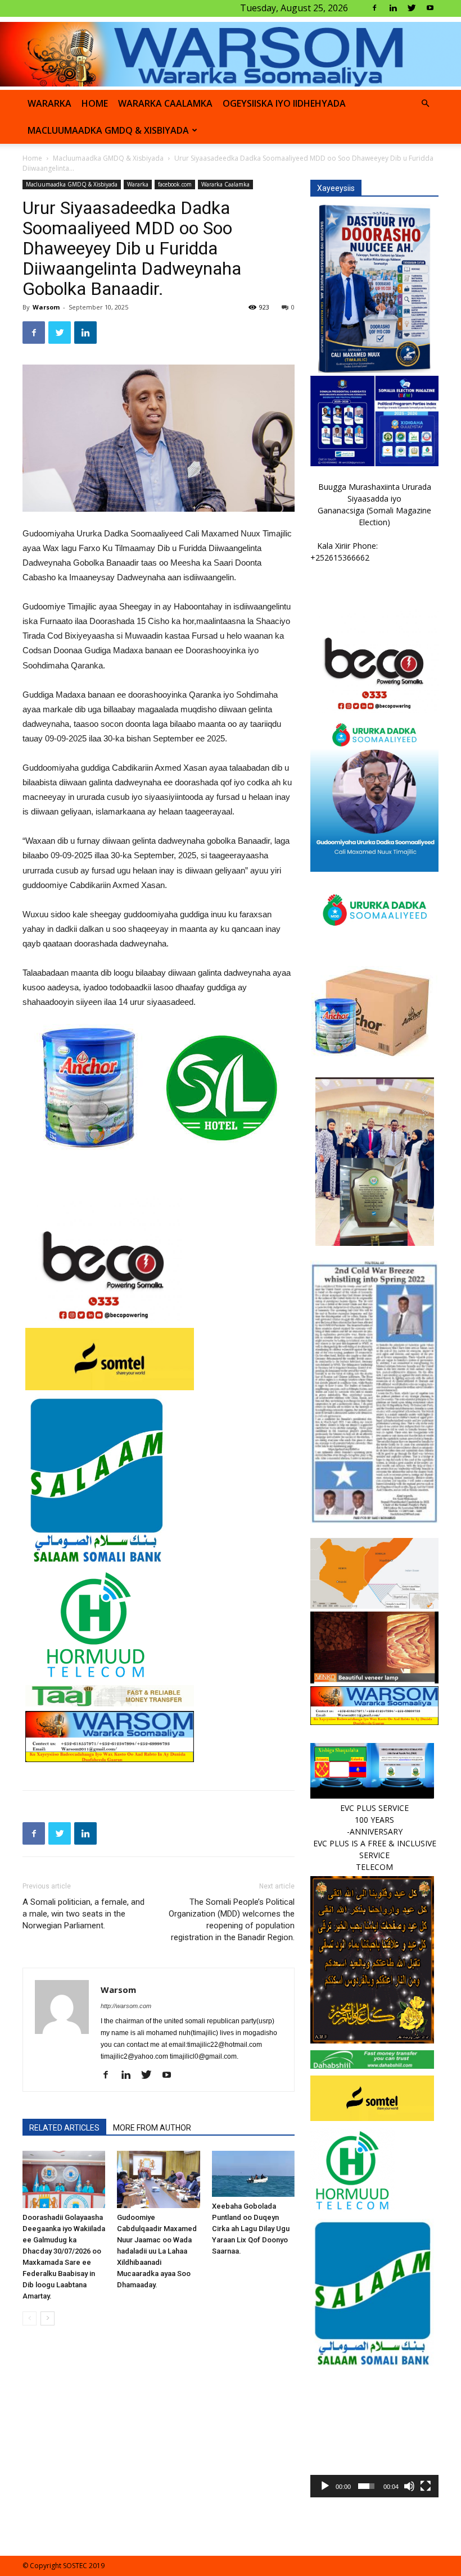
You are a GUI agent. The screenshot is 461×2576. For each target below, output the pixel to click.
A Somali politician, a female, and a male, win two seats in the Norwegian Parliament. (83, 1914)
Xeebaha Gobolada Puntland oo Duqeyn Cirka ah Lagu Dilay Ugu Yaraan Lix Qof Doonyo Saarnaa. (251, 2229)
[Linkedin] (393, 8)
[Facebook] (374, 8)
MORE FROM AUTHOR (152, 2128)
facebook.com (175, 184)
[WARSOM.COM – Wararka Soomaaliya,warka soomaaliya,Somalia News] (231, 54)
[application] (374, 2433)
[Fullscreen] (426, 2486)
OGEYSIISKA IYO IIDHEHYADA (284, 103)
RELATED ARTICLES (64, 2128)
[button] (425, 104)
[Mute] (409, 2486)
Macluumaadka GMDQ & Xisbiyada (108, 130)
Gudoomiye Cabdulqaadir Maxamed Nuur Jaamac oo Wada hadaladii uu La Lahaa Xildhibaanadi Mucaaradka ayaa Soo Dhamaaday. (157, 2251)
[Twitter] (412, 8)
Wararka (49, 103)
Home (32, 158)
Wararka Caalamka (165, 103)
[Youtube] (430, 8)
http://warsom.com (126, 2006)
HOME (95, 103)
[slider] (366, 2486)
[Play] (325, 2486)
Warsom (46, 307)
